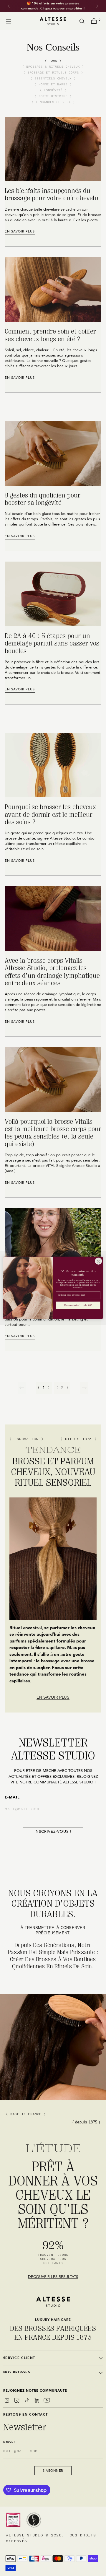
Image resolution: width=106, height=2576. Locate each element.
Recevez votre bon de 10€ (78, 1306)
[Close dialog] (98, 1261)
